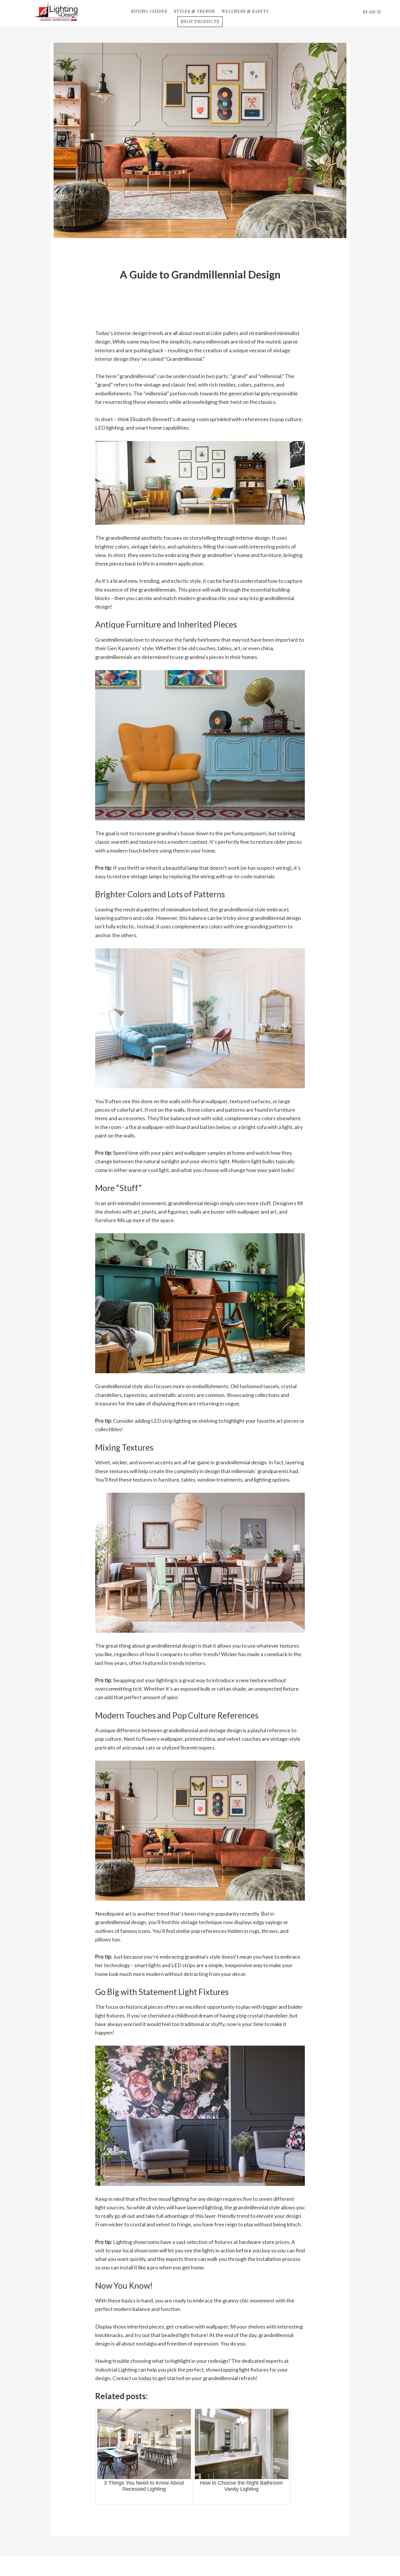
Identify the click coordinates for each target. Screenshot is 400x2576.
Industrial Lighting (56, 11)
